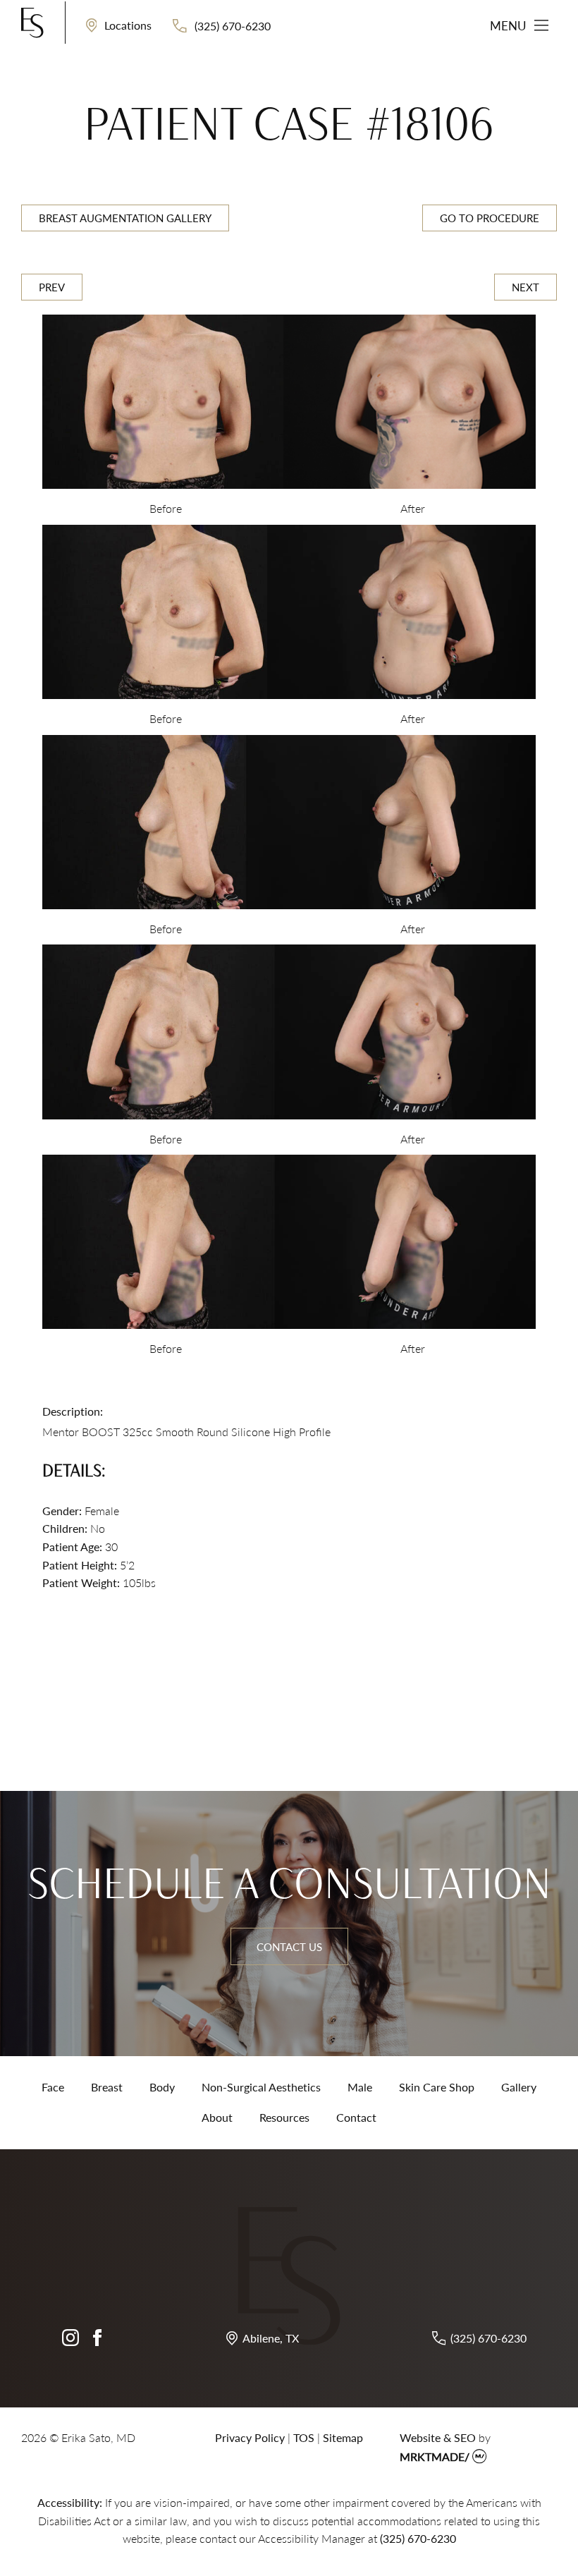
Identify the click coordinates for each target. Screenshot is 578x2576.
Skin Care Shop (437, 2087)
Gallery (519, 2087)
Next (525, 287)
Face (53, 2087)
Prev (52, 287)
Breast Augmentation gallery (125, 218)
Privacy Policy (250, 2437)
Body (162, 2087)
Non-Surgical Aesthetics (261, 2087)
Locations (127, 25)
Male (360, 2087)
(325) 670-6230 (231, 25)
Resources (284, 2117)
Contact (356, 2117)
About (217, 2117)
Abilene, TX (271, 2338)
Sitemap (343, 2437)
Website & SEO (438, 2437)
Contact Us (289, 1946)
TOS (304, 2437)
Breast (107, 2087)
